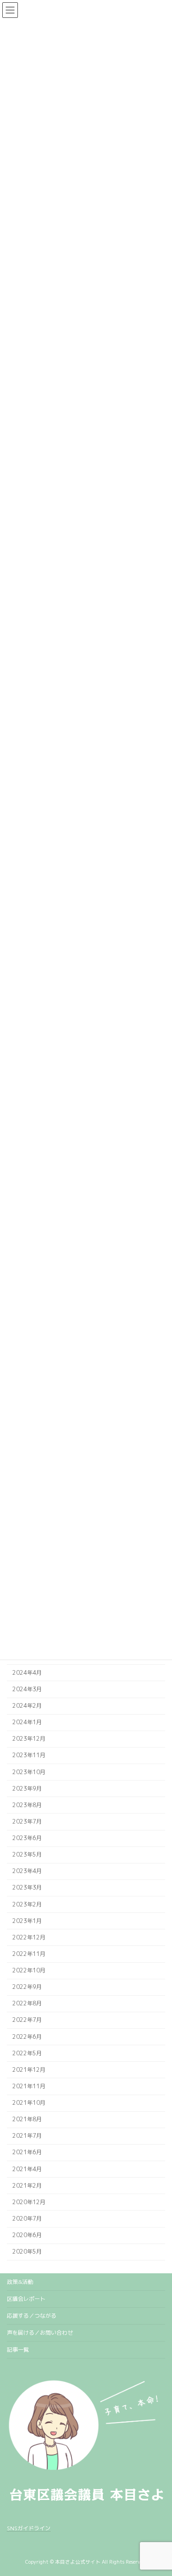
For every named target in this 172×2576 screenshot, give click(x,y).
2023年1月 (27, 1921)
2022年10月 (29, 1970)
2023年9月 (27, 1789)
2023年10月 (29, 1772)
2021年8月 (27, 2119)
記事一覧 (18, 2350)
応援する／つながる (32, 2316)
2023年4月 (27, 1871)
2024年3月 (27, 1689)
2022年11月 (29, 1954)
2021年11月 (29, 2086)
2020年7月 (27, 2219)
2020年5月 (27, 2252)
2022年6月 (27, 2036)
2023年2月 (27, 1904)
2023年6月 (27, 1838)
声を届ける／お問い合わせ (40, 2333)
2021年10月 (29, 2103)
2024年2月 (27, 1706)
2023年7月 (27, 1822)
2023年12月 (29, 1739)
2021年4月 (27, 2169)
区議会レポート (26, 2299)
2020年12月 (29, 2202)
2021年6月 (27, 2152)
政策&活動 (20, 2282)
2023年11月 (29, 1755)
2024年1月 (27, 1722)
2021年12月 (29, 2070)
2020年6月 (27, 2235)
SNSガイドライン (29, 2528)
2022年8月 (27, 2003)
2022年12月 (29, 1937)
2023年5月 (27, 1854)
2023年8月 (27, 1805)
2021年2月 (27, 2186)
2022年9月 (27, 1987)
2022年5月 (27, 2053)
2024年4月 (27, 1673)
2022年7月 (27, 2020)
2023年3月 (27, 1887)
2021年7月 (27, 2136)
